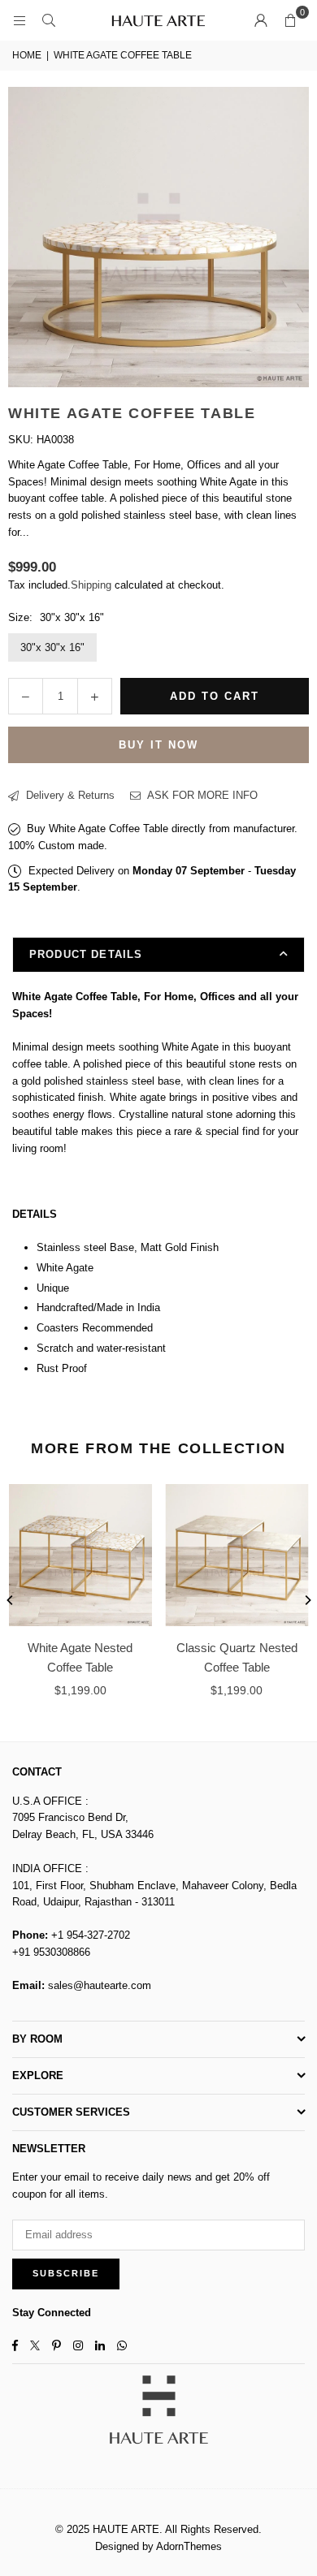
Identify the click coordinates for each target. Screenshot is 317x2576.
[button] (290, 20)
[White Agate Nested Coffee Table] (80, 1556)
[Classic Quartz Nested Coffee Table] (237, 1556)
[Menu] (20, 20)
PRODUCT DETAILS (86, 954)
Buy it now (158, 745)
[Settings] (261, 20)
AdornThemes (189, 2546)
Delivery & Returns (69, 795)
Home (27, 55)
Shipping (91, 585)
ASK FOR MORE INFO (201, 795)
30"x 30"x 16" (52, 647)
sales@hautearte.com (100, 1985)
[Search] (49, 20)
